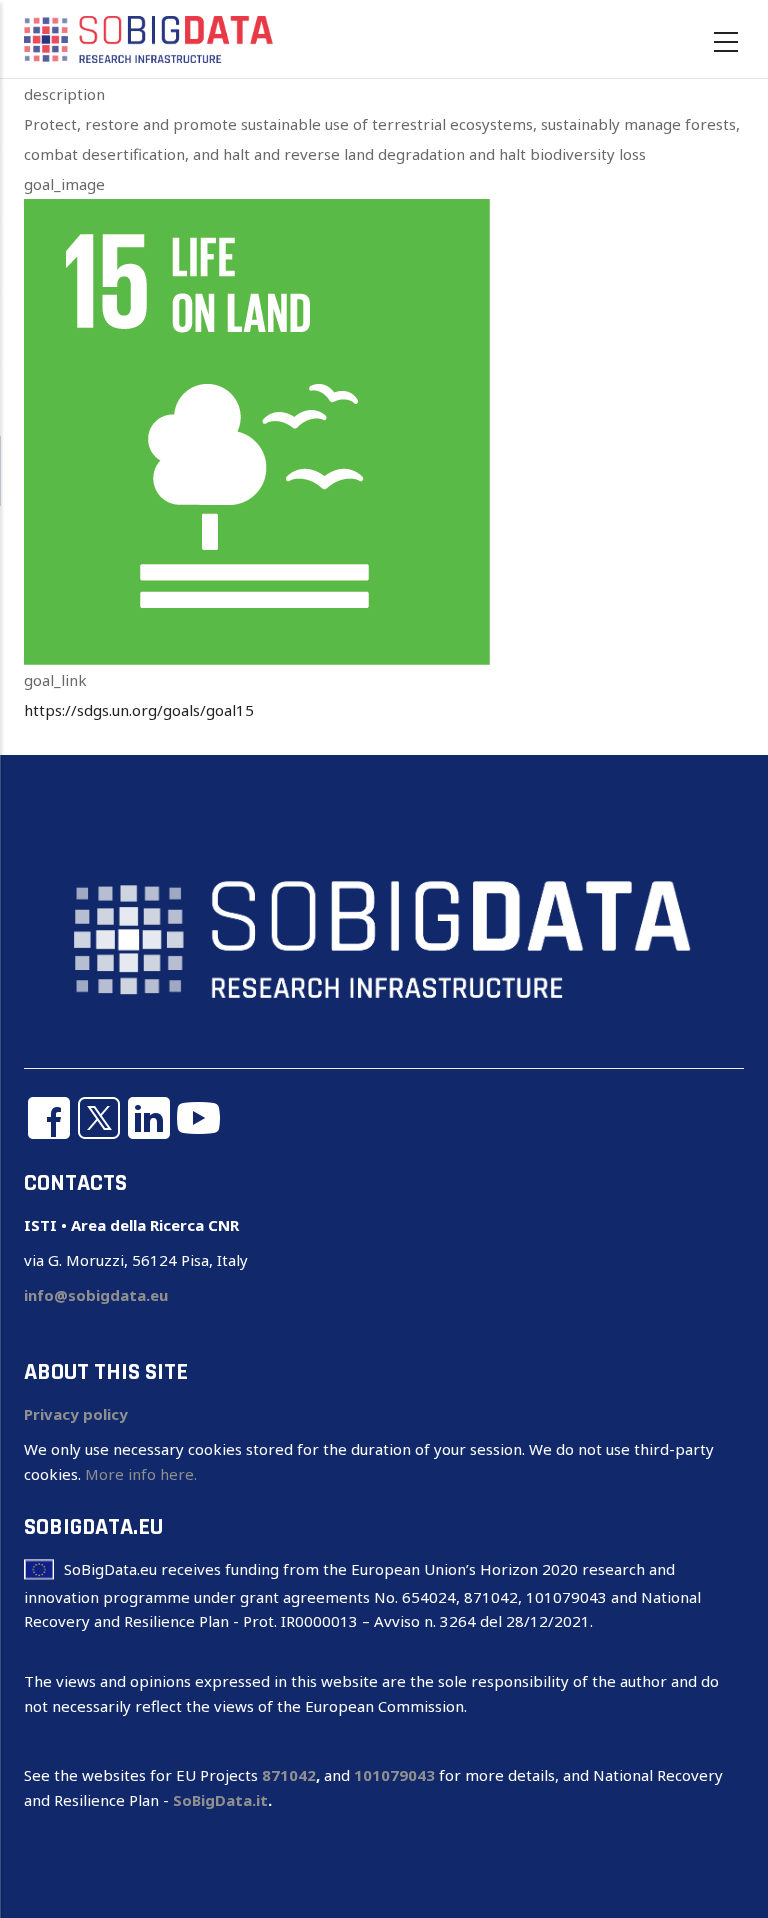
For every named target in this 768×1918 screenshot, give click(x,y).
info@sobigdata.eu (96, 1295)
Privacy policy (76, 1414)
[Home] (149, 38)
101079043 (394, 1775)
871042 (289, 1775)
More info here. (141, 1474)
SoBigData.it (220, 1800)
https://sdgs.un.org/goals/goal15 (139, 710)
